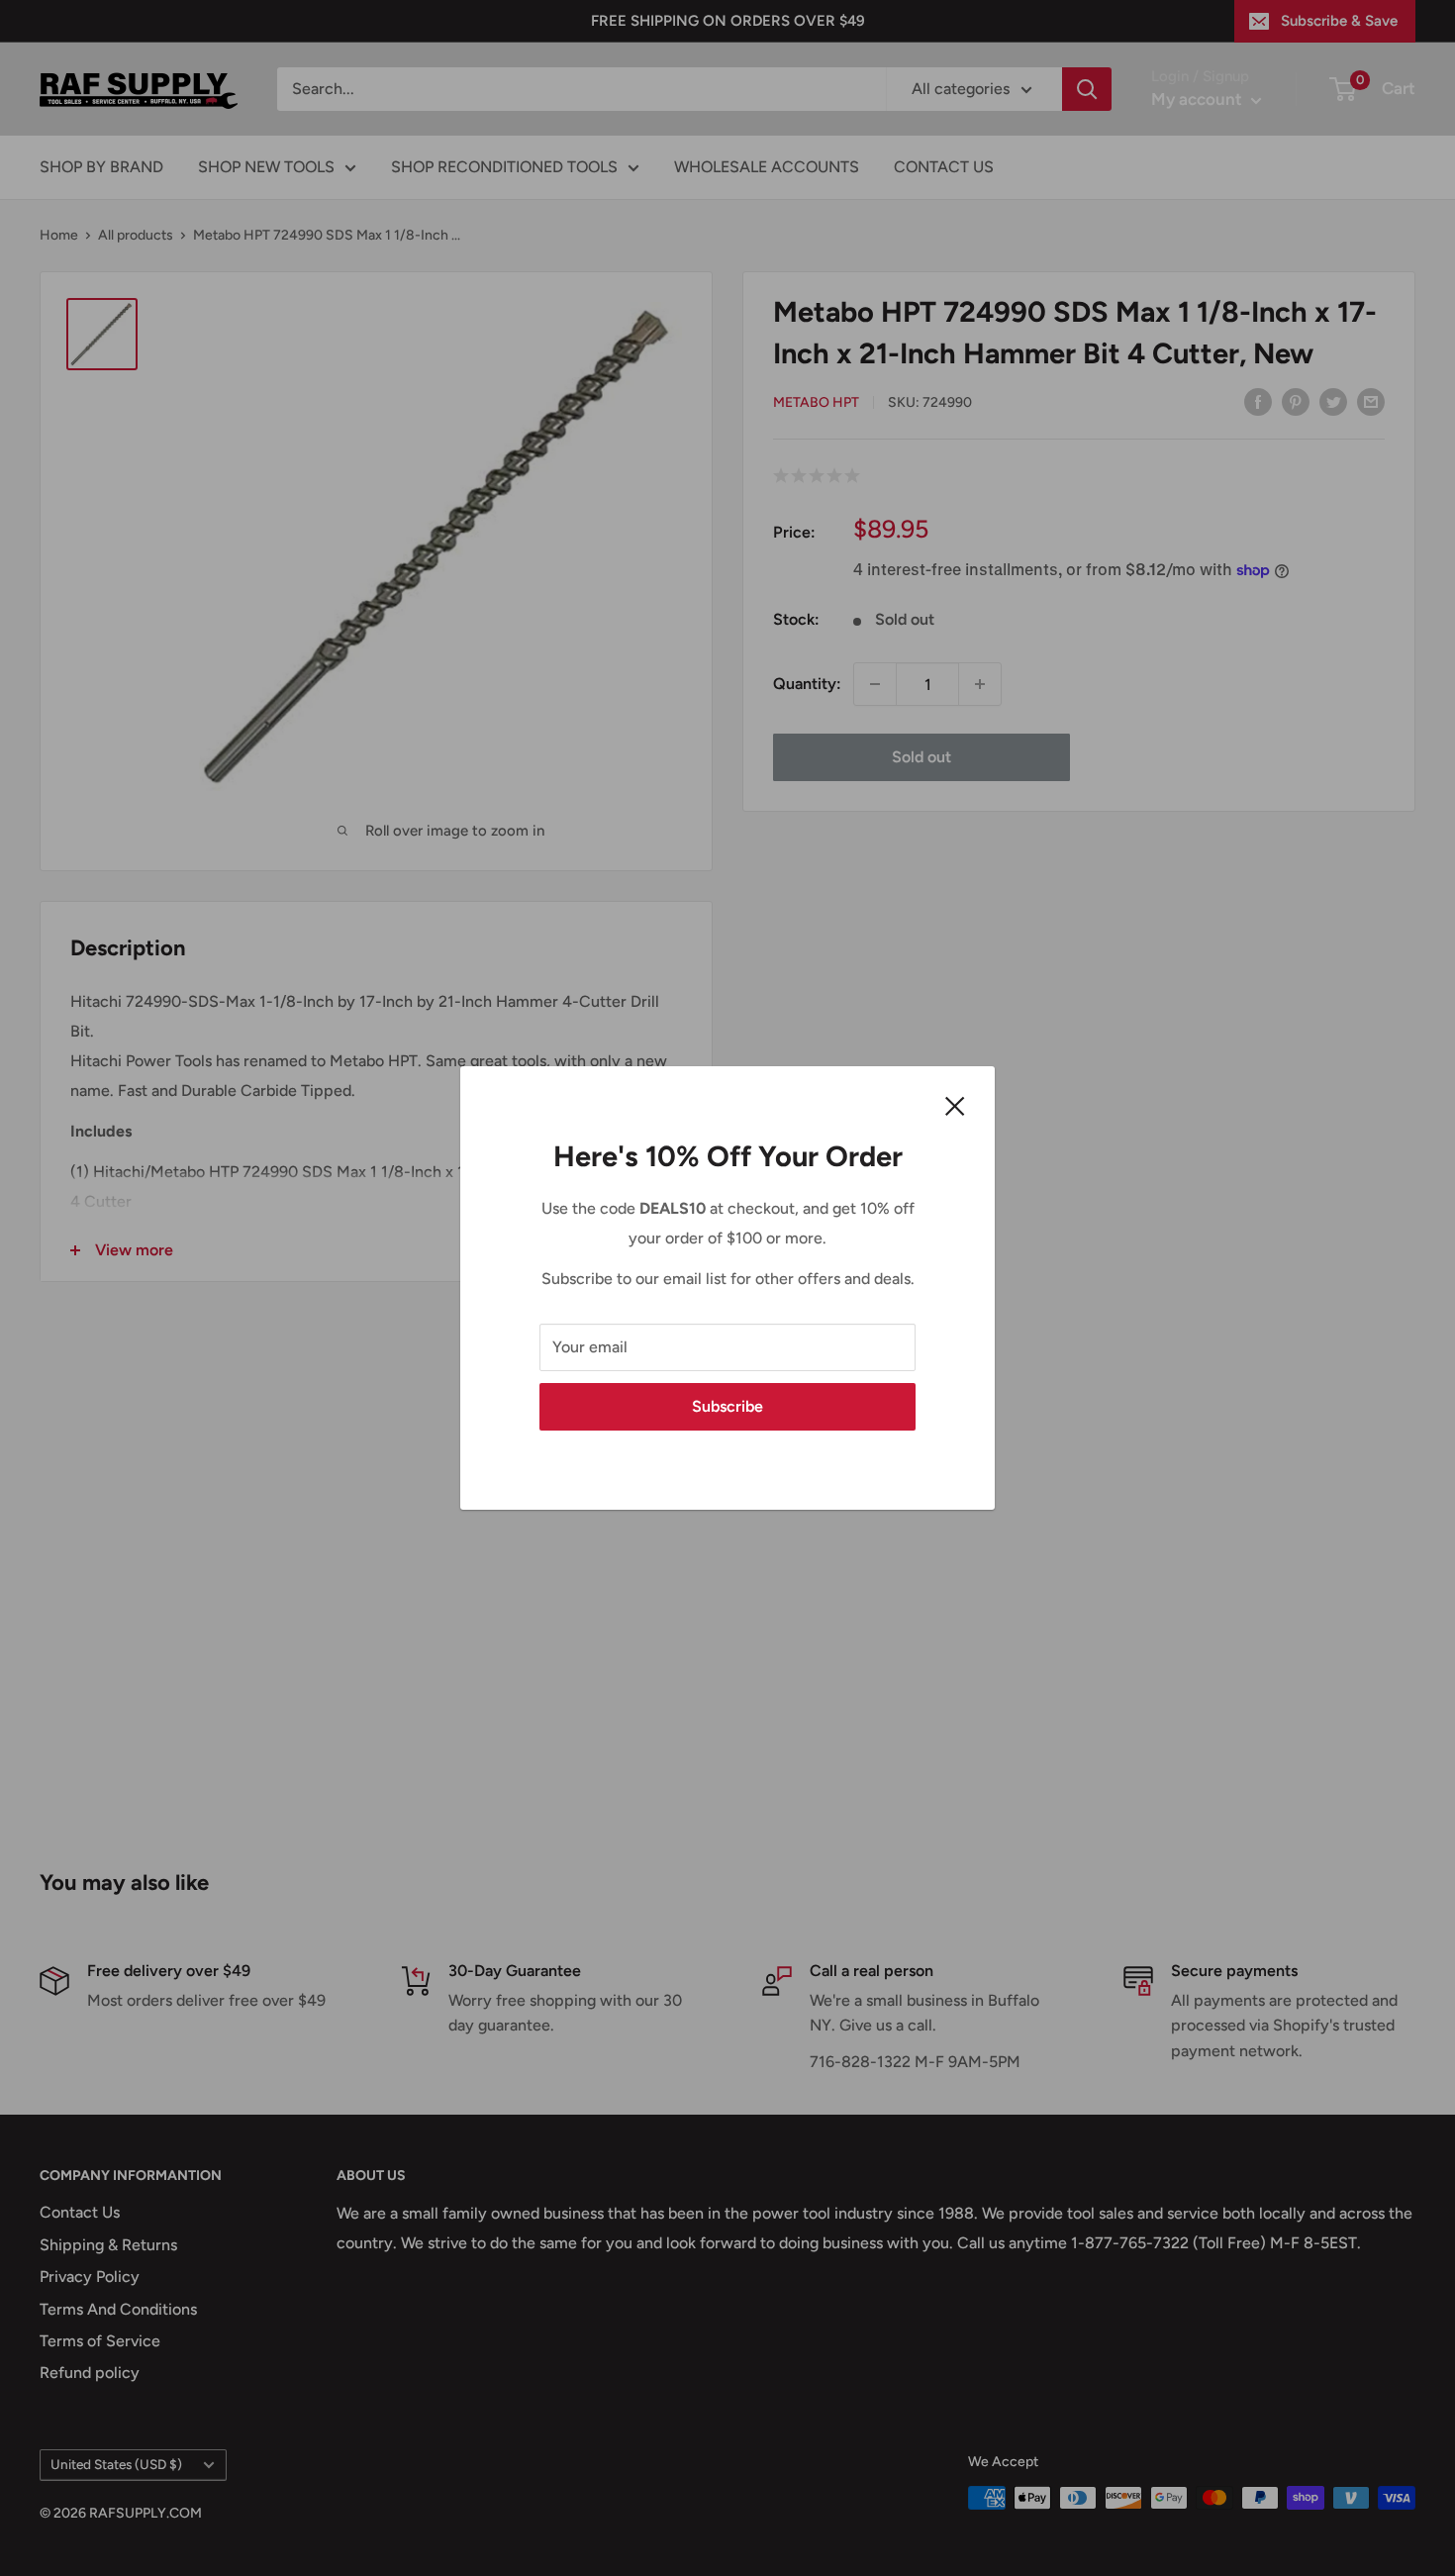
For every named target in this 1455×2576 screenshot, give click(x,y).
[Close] (955, 1105)
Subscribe (727, 1406)
